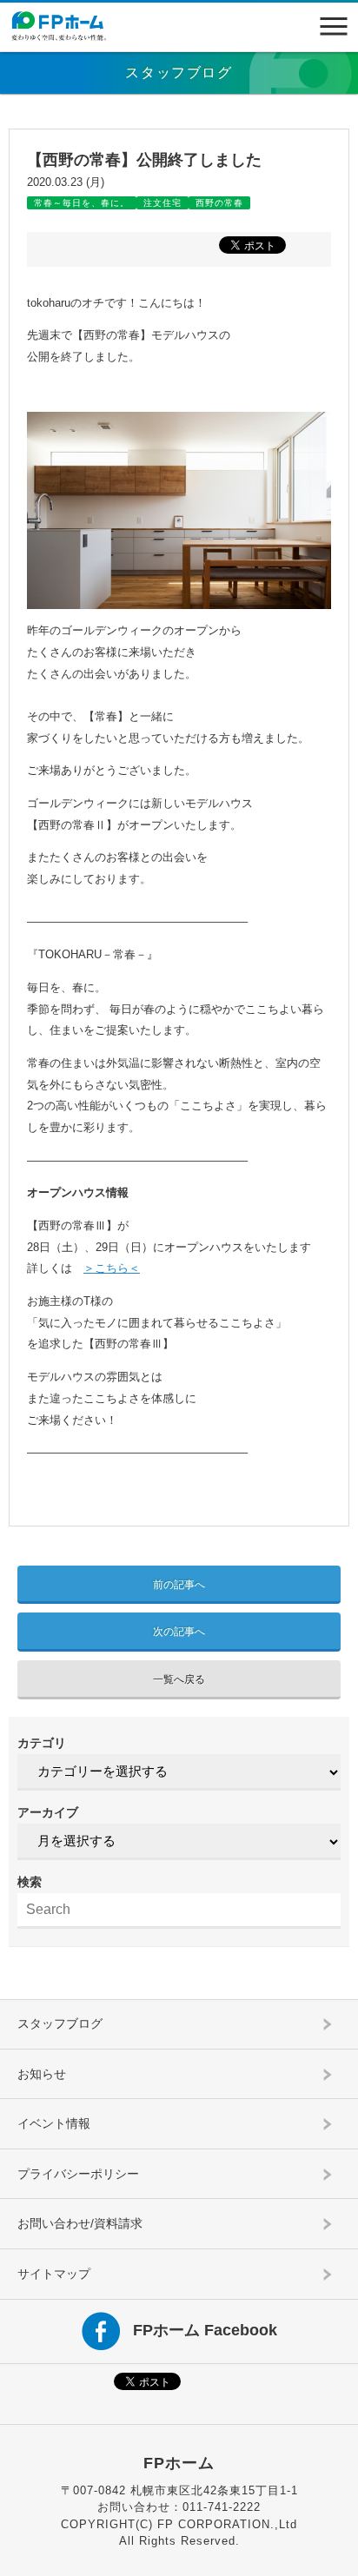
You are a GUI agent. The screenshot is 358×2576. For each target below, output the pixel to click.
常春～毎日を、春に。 (82, 203)
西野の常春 (219, 203)
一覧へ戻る (179, 1679)
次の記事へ (179, 1632)
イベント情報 (54, 2123)
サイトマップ (54, 2274)
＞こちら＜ (112, 1268)
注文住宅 (162, 203)
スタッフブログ (60, 2023)
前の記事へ (179, 1585)
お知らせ (42, 2074)
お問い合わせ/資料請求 (80, 2223)
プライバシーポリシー (78, 2174)
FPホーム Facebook (205, 2329)
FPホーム (179, 2463)
